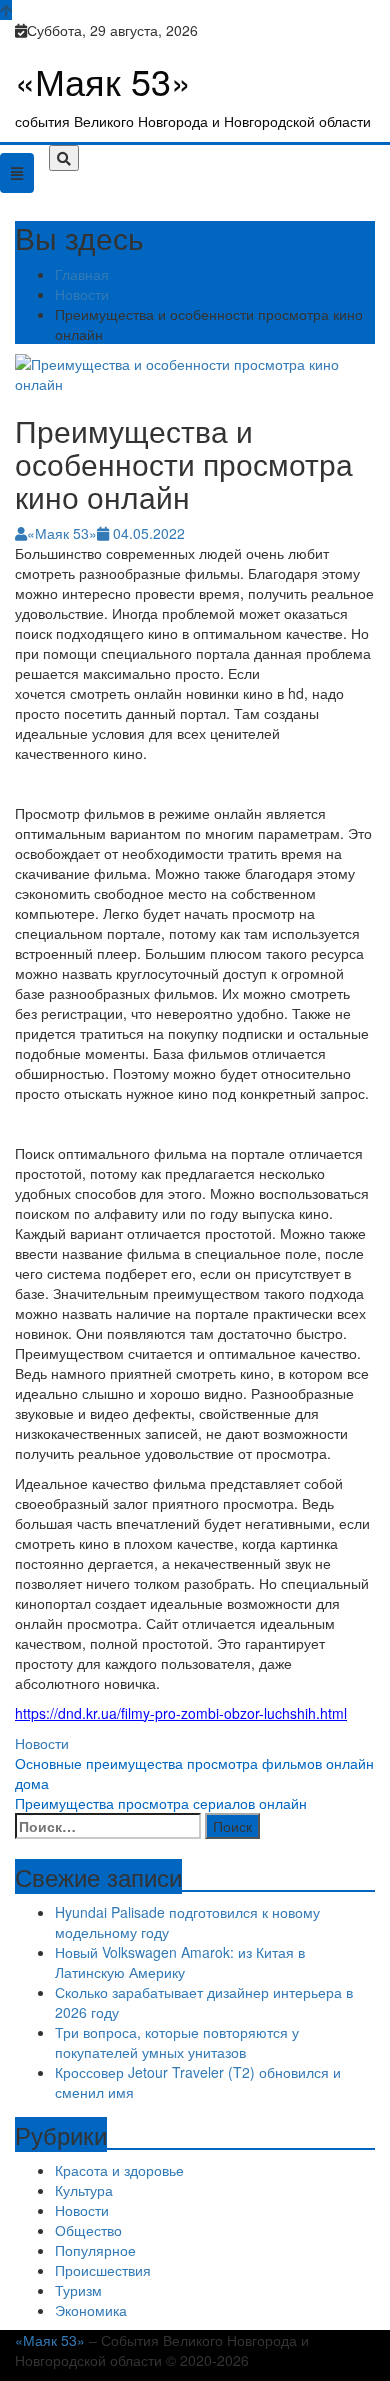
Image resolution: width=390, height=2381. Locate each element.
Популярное (95, 2250)
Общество (88, 2230)
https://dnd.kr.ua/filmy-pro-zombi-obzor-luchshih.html (181, 1713)
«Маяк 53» (103, 80)
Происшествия (103, 2270)
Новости (42, 1743)
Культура (84, 2190)
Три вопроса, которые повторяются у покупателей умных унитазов (177, 2042)
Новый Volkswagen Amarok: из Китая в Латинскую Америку (180, 1962)
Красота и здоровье (119, 2170)
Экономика (91, 2310)
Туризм (78, 2290)
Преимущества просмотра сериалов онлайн (161, 1803)
